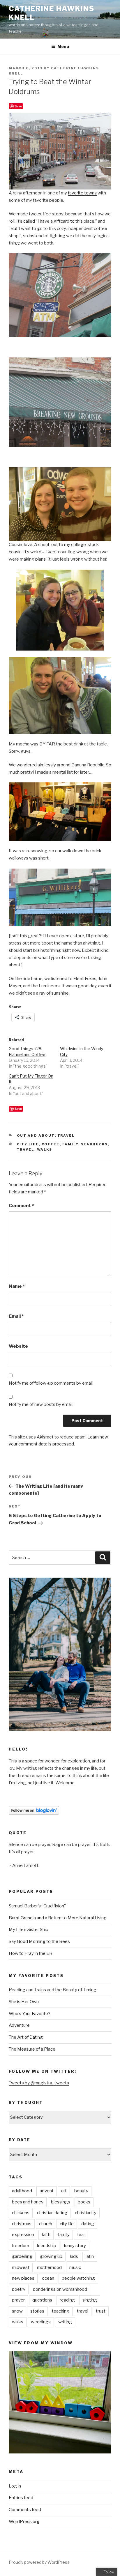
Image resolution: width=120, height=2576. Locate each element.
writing (65, 2322)
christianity (86, 2213)
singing (90, 2300)
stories (37, 2311)
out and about (36, 1135)
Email (16, 1316)
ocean (48, 2278)
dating (88, 2224)
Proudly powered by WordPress (39, 2562)
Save (18, 106)
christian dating (52, 2213)
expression (23, 2235)
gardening (22, 2256)
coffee (51, 1144)
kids (74, 2256)
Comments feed (25, 2510)
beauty (81, 2191)
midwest (21, 2267)
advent (47, 2191)
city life (28, 1144)
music (75, 2267)
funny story (75, 2246)
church (46, 2224)
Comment (21, 1206)
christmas (22, 2224)
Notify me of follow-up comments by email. (51, 1383)
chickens (21, 2213)
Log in (15, 2486)
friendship (46, 2246)
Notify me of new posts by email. (41, 1404)
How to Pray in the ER (31, 1953)
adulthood (22, 2191)
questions (42, 2300)
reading (67, 2300)
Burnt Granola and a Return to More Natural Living (58, 1918)
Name (17, 1286)
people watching (78, 2278)
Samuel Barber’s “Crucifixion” (37, 1906)
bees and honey (28, 2202)
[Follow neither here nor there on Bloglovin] (34, 1813)
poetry (19, 2289)
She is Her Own (24, 2002)
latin (90, 2256)
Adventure (19, 2025)
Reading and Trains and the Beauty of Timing (53, 1990)
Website (18, 1346)
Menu (63, 46)
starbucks (95, 1144)
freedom (21, 2246)
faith (46, 2235)
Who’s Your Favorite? (30, 2014)
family (70, 1144)
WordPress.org (24, 2522)
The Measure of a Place (32, 2049)
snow (17, 2311)
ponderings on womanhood (60, 2289)
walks (45, 1149)
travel (66, 1135)
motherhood (49, 2267)
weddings (41, 2322)
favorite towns (82, 193)
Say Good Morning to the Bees (39, 1941)
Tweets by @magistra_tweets (39, 2083)
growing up (51, 2256)
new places (23, 2278)
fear (81, 2235)
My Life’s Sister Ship (29, 1930)
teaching (61, 2311)
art (64, 2191)
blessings (61, 2202)
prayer (18, 2300)
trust (101, 2311)
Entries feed (21, 2498)
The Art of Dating (26, 2037)
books (84, 2202)
